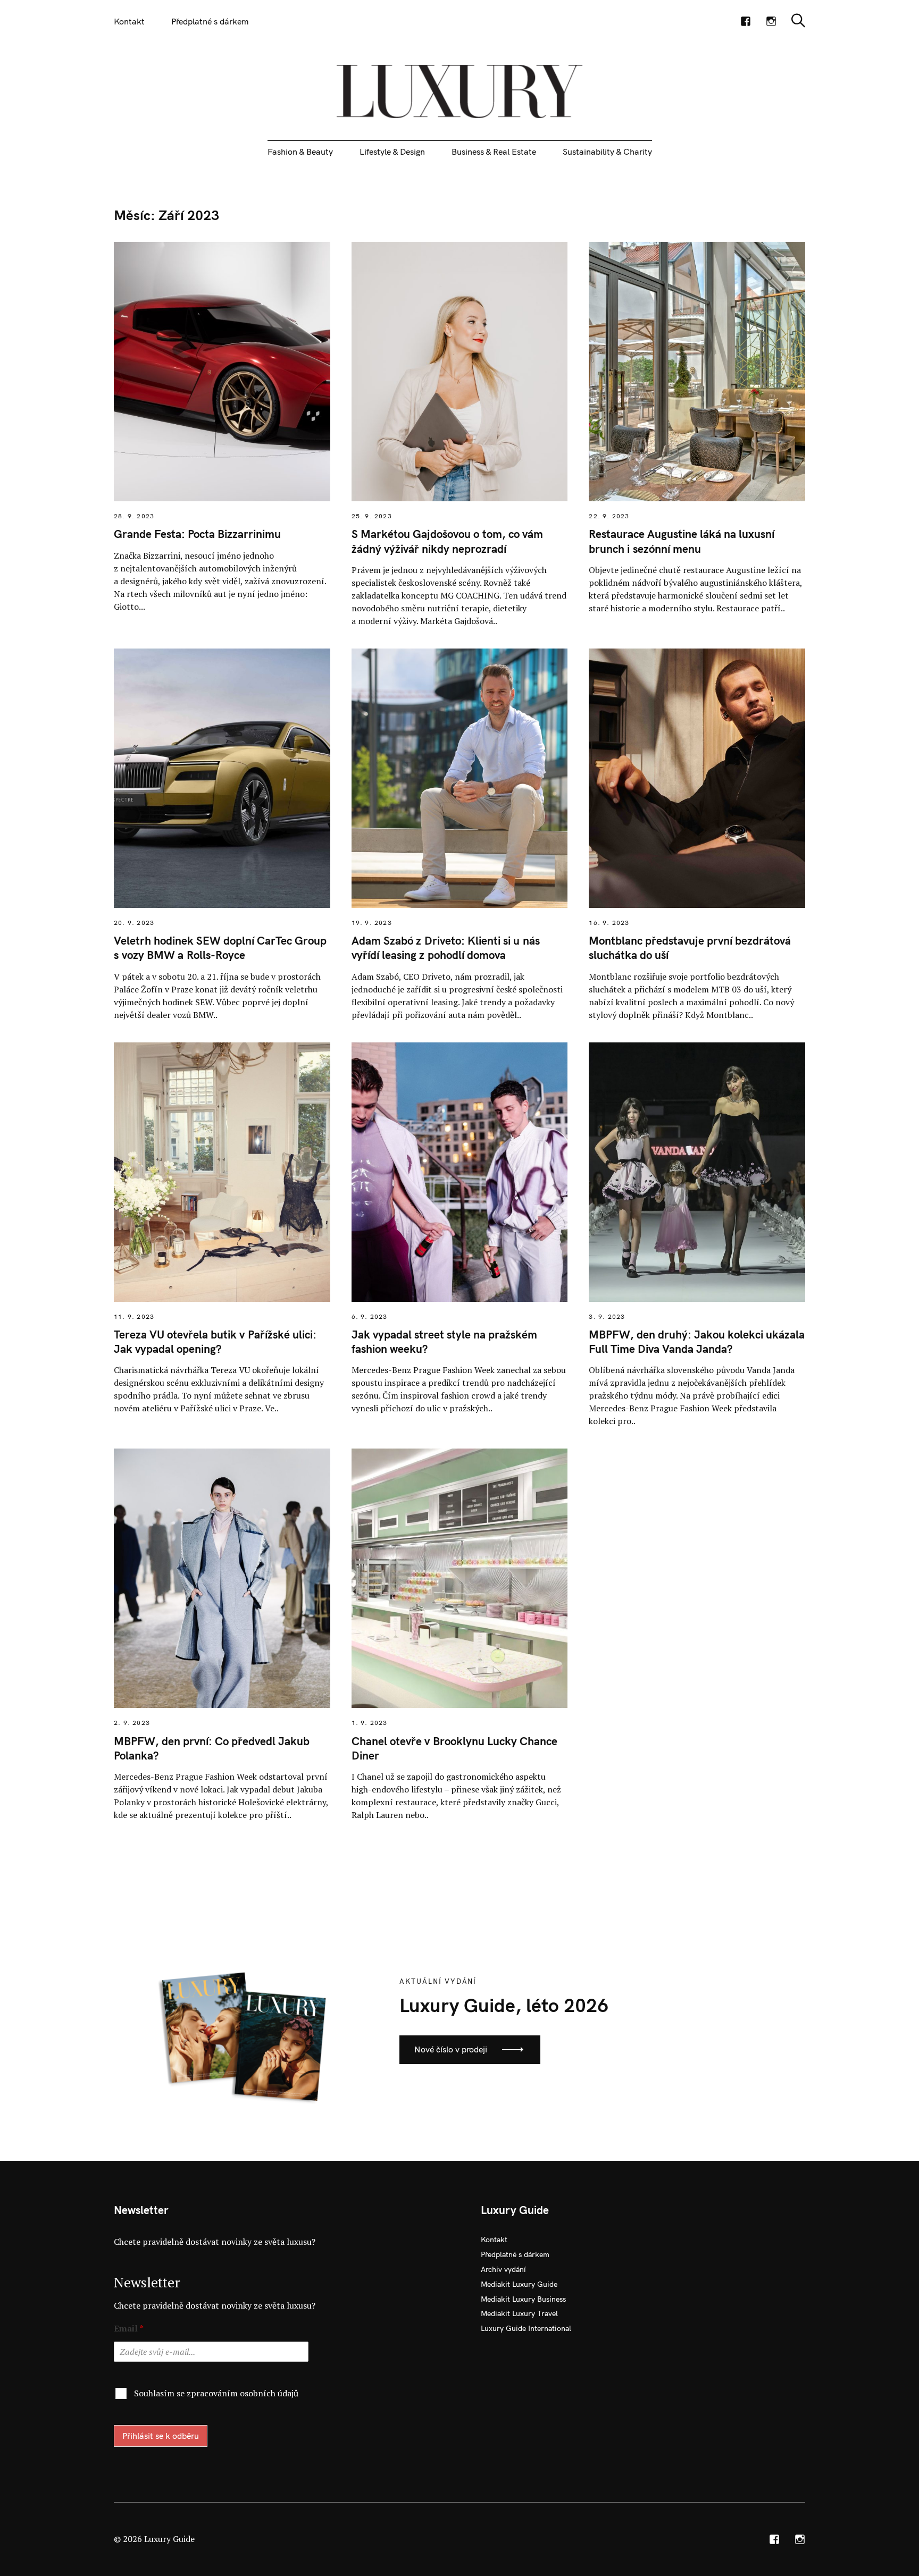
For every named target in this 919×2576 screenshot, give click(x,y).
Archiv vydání (503, 2269)
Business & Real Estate (494, 151)
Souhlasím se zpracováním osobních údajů (216, 2393)
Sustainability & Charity (607, 151)
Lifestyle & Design (392, 151)
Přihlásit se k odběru (161, 2436)
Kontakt (129, 21)
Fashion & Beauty (300, 151)
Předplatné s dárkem (210, 21)
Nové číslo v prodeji (451, 2049)
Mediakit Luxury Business (523, 2299)
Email (129, 2329)
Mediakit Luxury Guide (519, 2284)
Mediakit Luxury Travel (519, 2313)
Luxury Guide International (526, 2328)
